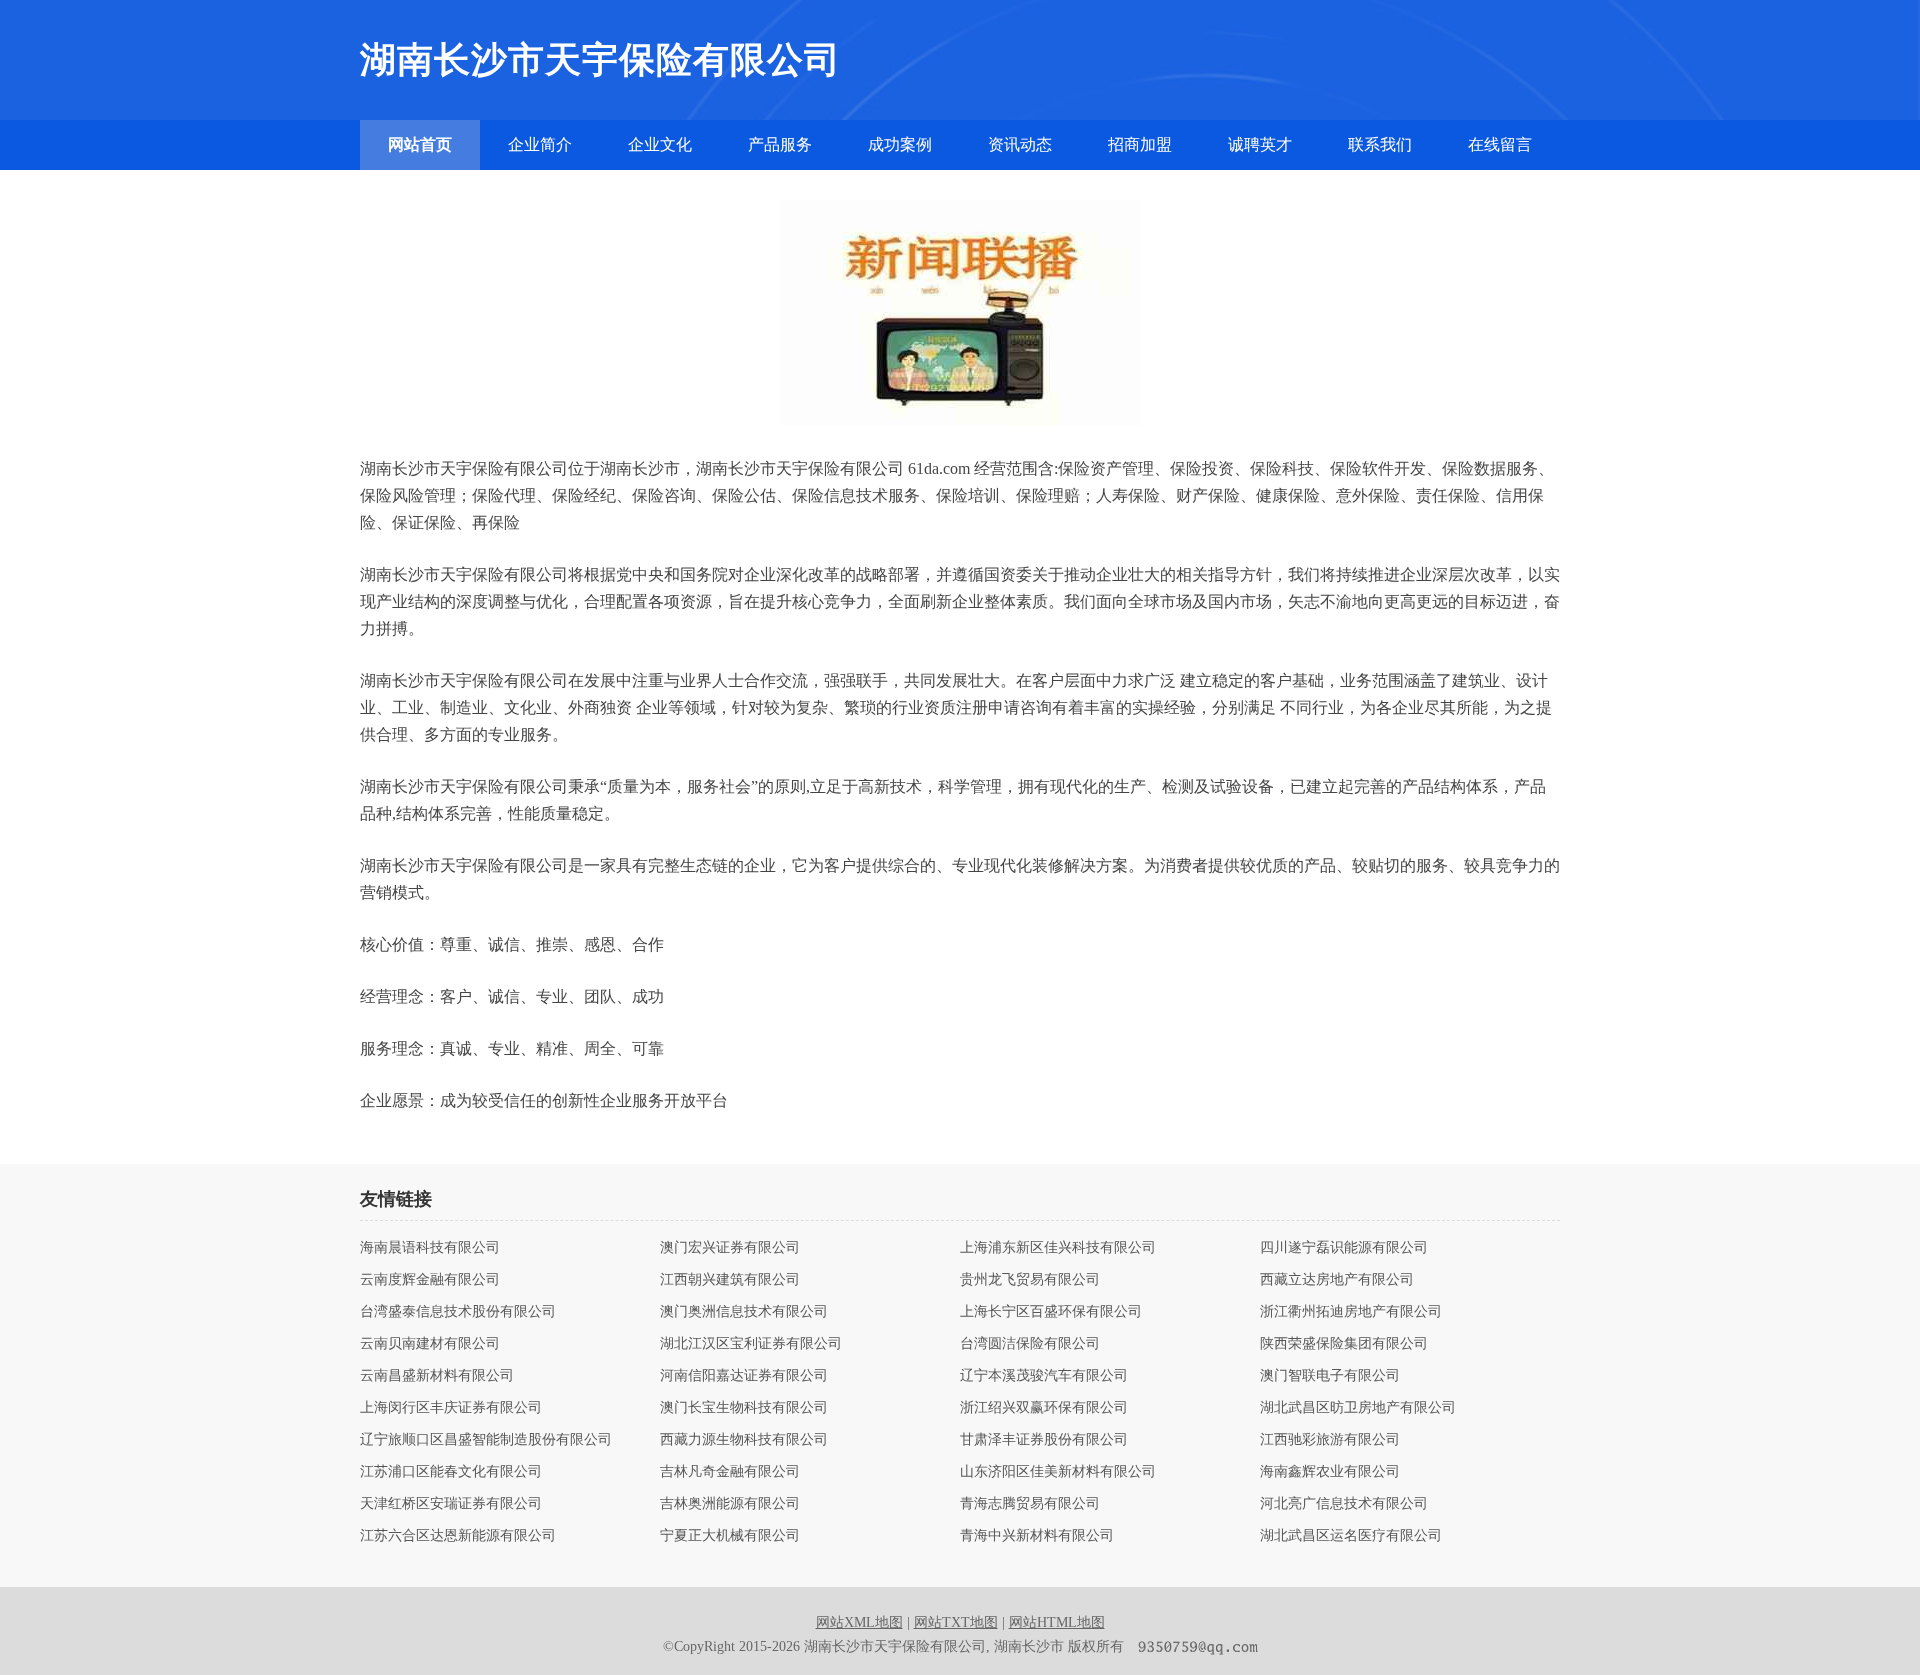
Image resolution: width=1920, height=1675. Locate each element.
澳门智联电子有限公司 (1330, 1376)
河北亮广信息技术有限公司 (1344, 1504)
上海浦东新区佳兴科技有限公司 (1058, 1248)
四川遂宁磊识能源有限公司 (1344, 1248)
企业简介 (540, 144)
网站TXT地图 (956, 1622)
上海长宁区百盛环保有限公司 (1051, 1312)
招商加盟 (1140, 144)
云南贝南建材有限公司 (430, 1344)
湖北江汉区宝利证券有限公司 (751, 1344)
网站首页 (420, 144)
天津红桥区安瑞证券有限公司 (451, 1504)
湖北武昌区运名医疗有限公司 (1351, 1536)
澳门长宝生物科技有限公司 (744, 1408)
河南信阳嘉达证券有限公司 (744, 1376)
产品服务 (780, 144)
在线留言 (1500, 144)
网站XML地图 (859, 1622)
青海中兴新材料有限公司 (1037, 1536)
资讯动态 (1020, 144)
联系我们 (1380, 144)
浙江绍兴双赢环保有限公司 (1044, 1408)
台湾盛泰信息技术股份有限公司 (458, 1312)
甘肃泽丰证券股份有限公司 (1044, 1440)
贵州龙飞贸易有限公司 (1030, 1280)
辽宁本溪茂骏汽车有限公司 (1044, 1376)
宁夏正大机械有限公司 (730, 1536)
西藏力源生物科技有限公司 (744, 1440)
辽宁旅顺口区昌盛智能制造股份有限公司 (486, 1440)
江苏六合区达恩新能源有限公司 (458, 1536)
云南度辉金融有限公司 (430, 1280)
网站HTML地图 (1057, 1622)
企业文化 (660, 144)
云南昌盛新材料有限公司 (437, 1376)
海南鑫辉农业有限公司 (1330, 1472)
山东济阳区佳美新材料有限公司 (1058, 1472)
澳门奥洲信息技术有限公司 (744, 1312)
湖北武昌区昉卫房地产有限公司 (1358, 1408)
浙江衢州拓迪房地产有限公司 (1351, 1312)
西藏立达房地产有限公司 (1337, 1280)
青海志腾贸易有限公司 (1030, 1504)
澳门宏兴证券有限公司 (730, 1248)
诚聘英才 (1260, 144)
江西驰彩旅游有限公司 (1330, 1440)
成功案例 (900, 144)
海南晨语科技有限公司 (430, 1248)
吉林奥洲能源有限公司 (730, 1504)
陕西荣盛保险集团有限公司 (1344, 1344)
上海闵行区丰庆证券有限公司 (451, 1408)
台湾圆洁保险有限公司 (1030, 1344)
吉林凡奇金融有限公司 (730, 1472)
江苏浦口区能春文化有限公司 (451, 1472)
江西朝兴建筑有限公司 (730, 1280)
